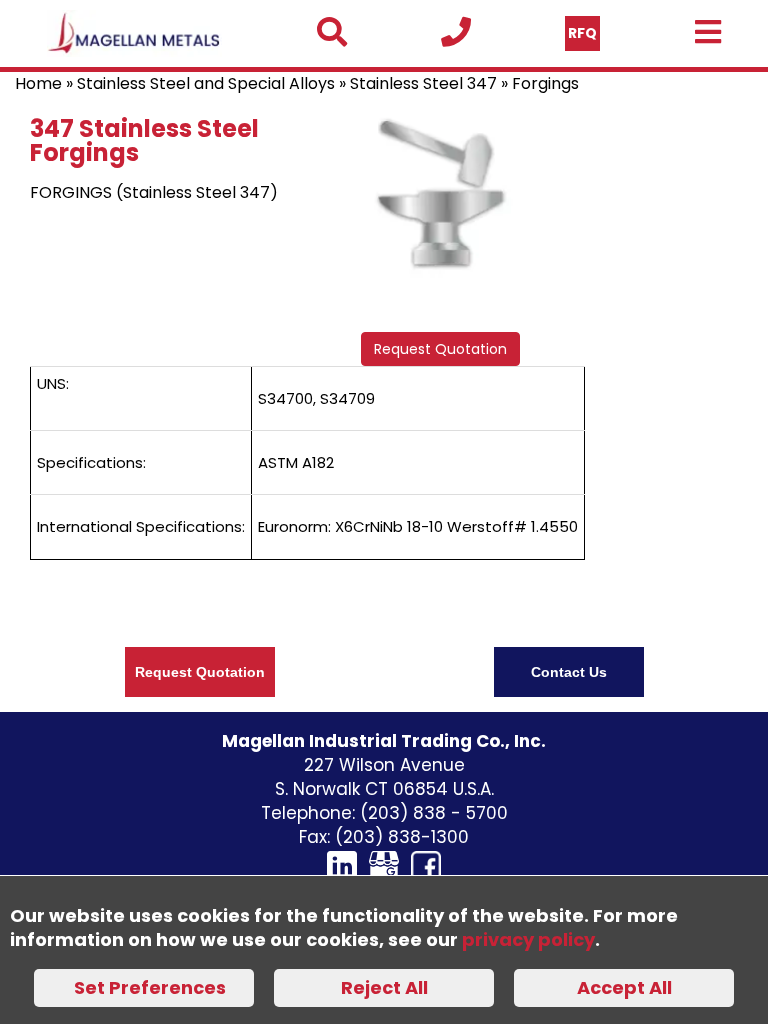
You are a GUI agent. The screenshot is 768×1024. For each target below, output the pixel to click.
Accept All (624, 987)
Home (38, 83)
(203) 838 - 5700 (434, 813)
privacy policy (528, 939)
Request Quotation (440, 349)
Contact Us (569, 672)
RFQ (582, 33)
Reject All (384, 987)
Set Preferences (150, 987)
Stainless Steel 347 (423, 83)
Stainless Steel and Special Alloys (206, 83)
